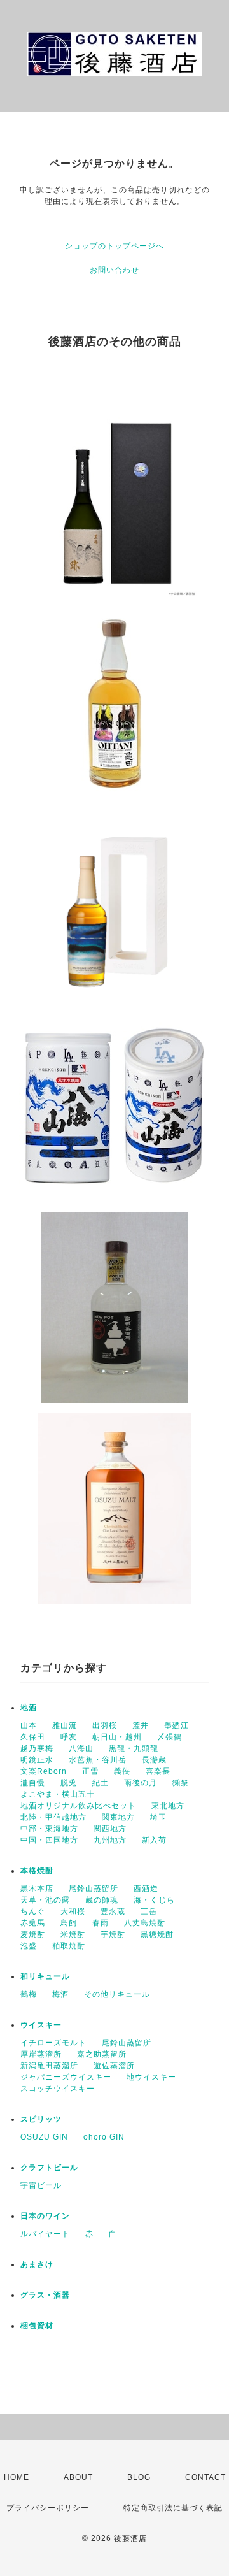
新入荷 (154, 1840)
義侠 (122, 1771)
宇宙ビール (41, 2185)
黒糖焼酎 (157, 1934)
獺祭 (181, 1783)
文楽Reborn (44, 1771)
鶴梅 (29, 1994)
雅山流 (65, 1725)
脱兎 (69, 1783)
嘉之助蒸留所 (102, 2054)
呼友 (69, 1737)
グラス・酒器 (45, 2295)
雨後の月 (141, 1783)
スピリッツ (41, 2119)
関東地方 (118, 1817)
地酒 (29, 1708)
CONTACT (205, 2477)
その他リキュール (117, 1994)
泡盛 (29, 1946)
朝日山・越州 (117, 1737)
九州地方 (110, 1840)
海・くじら (154, 1900)
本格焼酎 (37, 1871)
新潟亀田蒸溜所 (49, 2066)
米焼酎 (73, 1934)
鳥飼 (69, 1923)
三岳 (149, 1911)
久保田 (33, 1737)
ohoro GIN (104, 2137)
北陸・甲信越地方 (53, 1817)
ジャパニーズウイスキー (66, 2077)
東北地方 (168, 1806)
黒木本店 (37, 1889)
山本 (29, 1725)
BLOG (139, 2477)
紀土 (101, 1783)
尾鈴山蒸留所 (94, 1889)
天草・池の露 (45, 1900)
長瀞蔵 (154, 1760)
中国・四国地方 (49, 1840)
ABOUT (78, 2477)
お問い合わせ (114, 270)
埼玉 (158, 1817)
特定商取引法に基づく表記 (173, 2508)
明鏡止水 (37, 1760)
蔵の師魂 (102, 1900)
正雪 (90, 1771)
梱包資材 (37, 2326)
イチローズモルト (53, 2043)
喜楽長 (158, 1771)
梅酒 (60, 1994)
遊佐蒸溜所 (114, 2066)
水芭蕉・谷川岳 (98, 1760)
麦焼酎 (33, 1934)
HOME (17, 2477)
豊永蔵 (113, 1911)
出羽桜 (105, 1725)
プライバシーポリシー (48, 2508)
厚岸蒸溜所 (41, 2054)
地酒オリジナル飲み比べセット (78, 1806)
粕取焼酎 (69, 1946)
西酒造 (146, 1889)
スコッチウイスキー (58, 2089)
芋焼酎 (113, 1934)
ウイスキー (41, 2025)
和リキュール (45, 1976)
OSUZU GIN (44, 2137)
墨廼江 (177, 1725)
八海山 (81, 1748)
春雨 (101, 1923)
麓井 (141, 1725)
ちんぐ (33, 1911)
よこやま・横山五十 (58, 1794)
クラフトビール (49, 2168)
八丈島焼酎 (145, 1923)
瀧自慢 (33, 1783)
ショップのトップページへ (114, 246)
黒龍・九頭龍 (134, 1748)
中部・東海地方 (49, 1829)
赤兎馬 (33, 1923)
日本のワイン (45, 2216)
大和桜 (73, 1911)
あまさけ (37, 2264)
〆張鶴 (170, 1737)
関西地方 (110, 1829)
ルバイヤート (45, 2234)
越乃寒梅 (37, 1748)
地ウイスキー (151, 2077)
